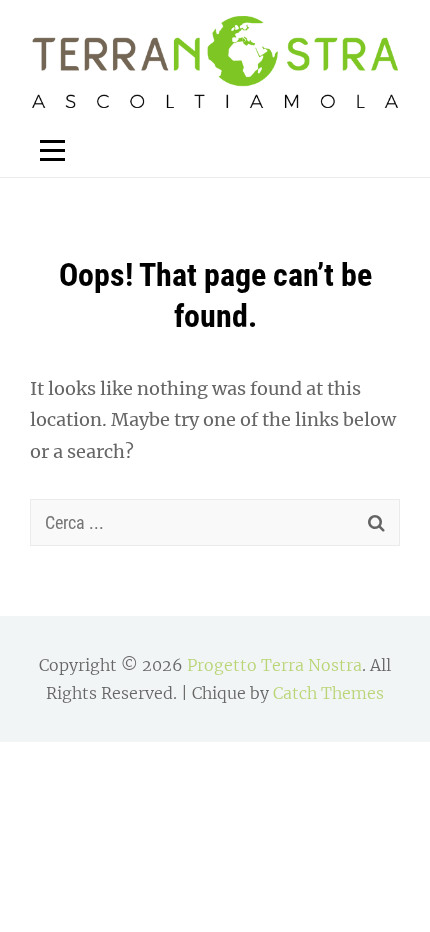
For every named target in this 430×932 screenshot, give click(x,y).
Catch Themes (328, 693)
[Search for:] (215, 522)
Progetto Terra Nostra (274, 665)
